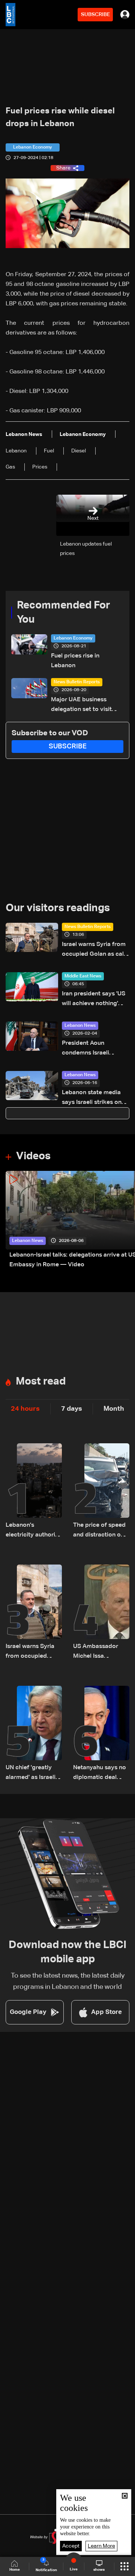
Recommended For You (64, 613)
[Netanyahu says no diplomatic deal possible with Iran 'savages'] (101, 1734)
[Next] (126, 1220)
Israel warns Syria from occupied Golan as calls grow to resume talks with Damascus (95, 950)
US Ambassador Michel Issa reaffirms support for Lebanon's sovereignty (97, 1652)
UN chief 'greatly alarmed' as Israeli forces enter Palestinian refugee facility (32, 1774)
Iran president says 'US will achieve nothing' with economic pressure (95, 1000)
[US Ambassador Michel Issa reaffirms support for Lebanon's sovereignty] (101, 1613)
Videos (33, 1156)
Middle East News (83, 976)
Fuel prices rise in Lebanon (75, 661)
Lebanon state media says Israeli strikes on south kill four (92, 1098)
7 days (72, 1409)
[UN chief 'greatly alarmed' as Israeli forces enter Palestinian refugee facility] (34, 1734)
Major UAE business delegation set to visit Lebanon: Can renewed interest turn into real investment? (83, 706)
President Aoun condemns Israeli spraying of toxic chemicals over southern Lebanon (87, 1049)
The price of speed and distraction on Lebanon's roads (99, 1531)
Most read (41, 1382)
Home (15, 2570)
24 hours (25, 1409)
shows (99, 2570)
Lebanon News (80, 1026)
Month (114, 1409)
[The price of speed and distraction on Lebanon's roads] (101, 1492)
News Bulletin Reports (77, 682)
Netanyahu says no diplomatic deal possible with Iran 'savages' (100, 1774)
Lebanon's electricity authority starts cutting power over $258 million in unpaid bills (33, 1531)
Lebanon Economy (73, 638)
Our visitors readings (58, 908)
